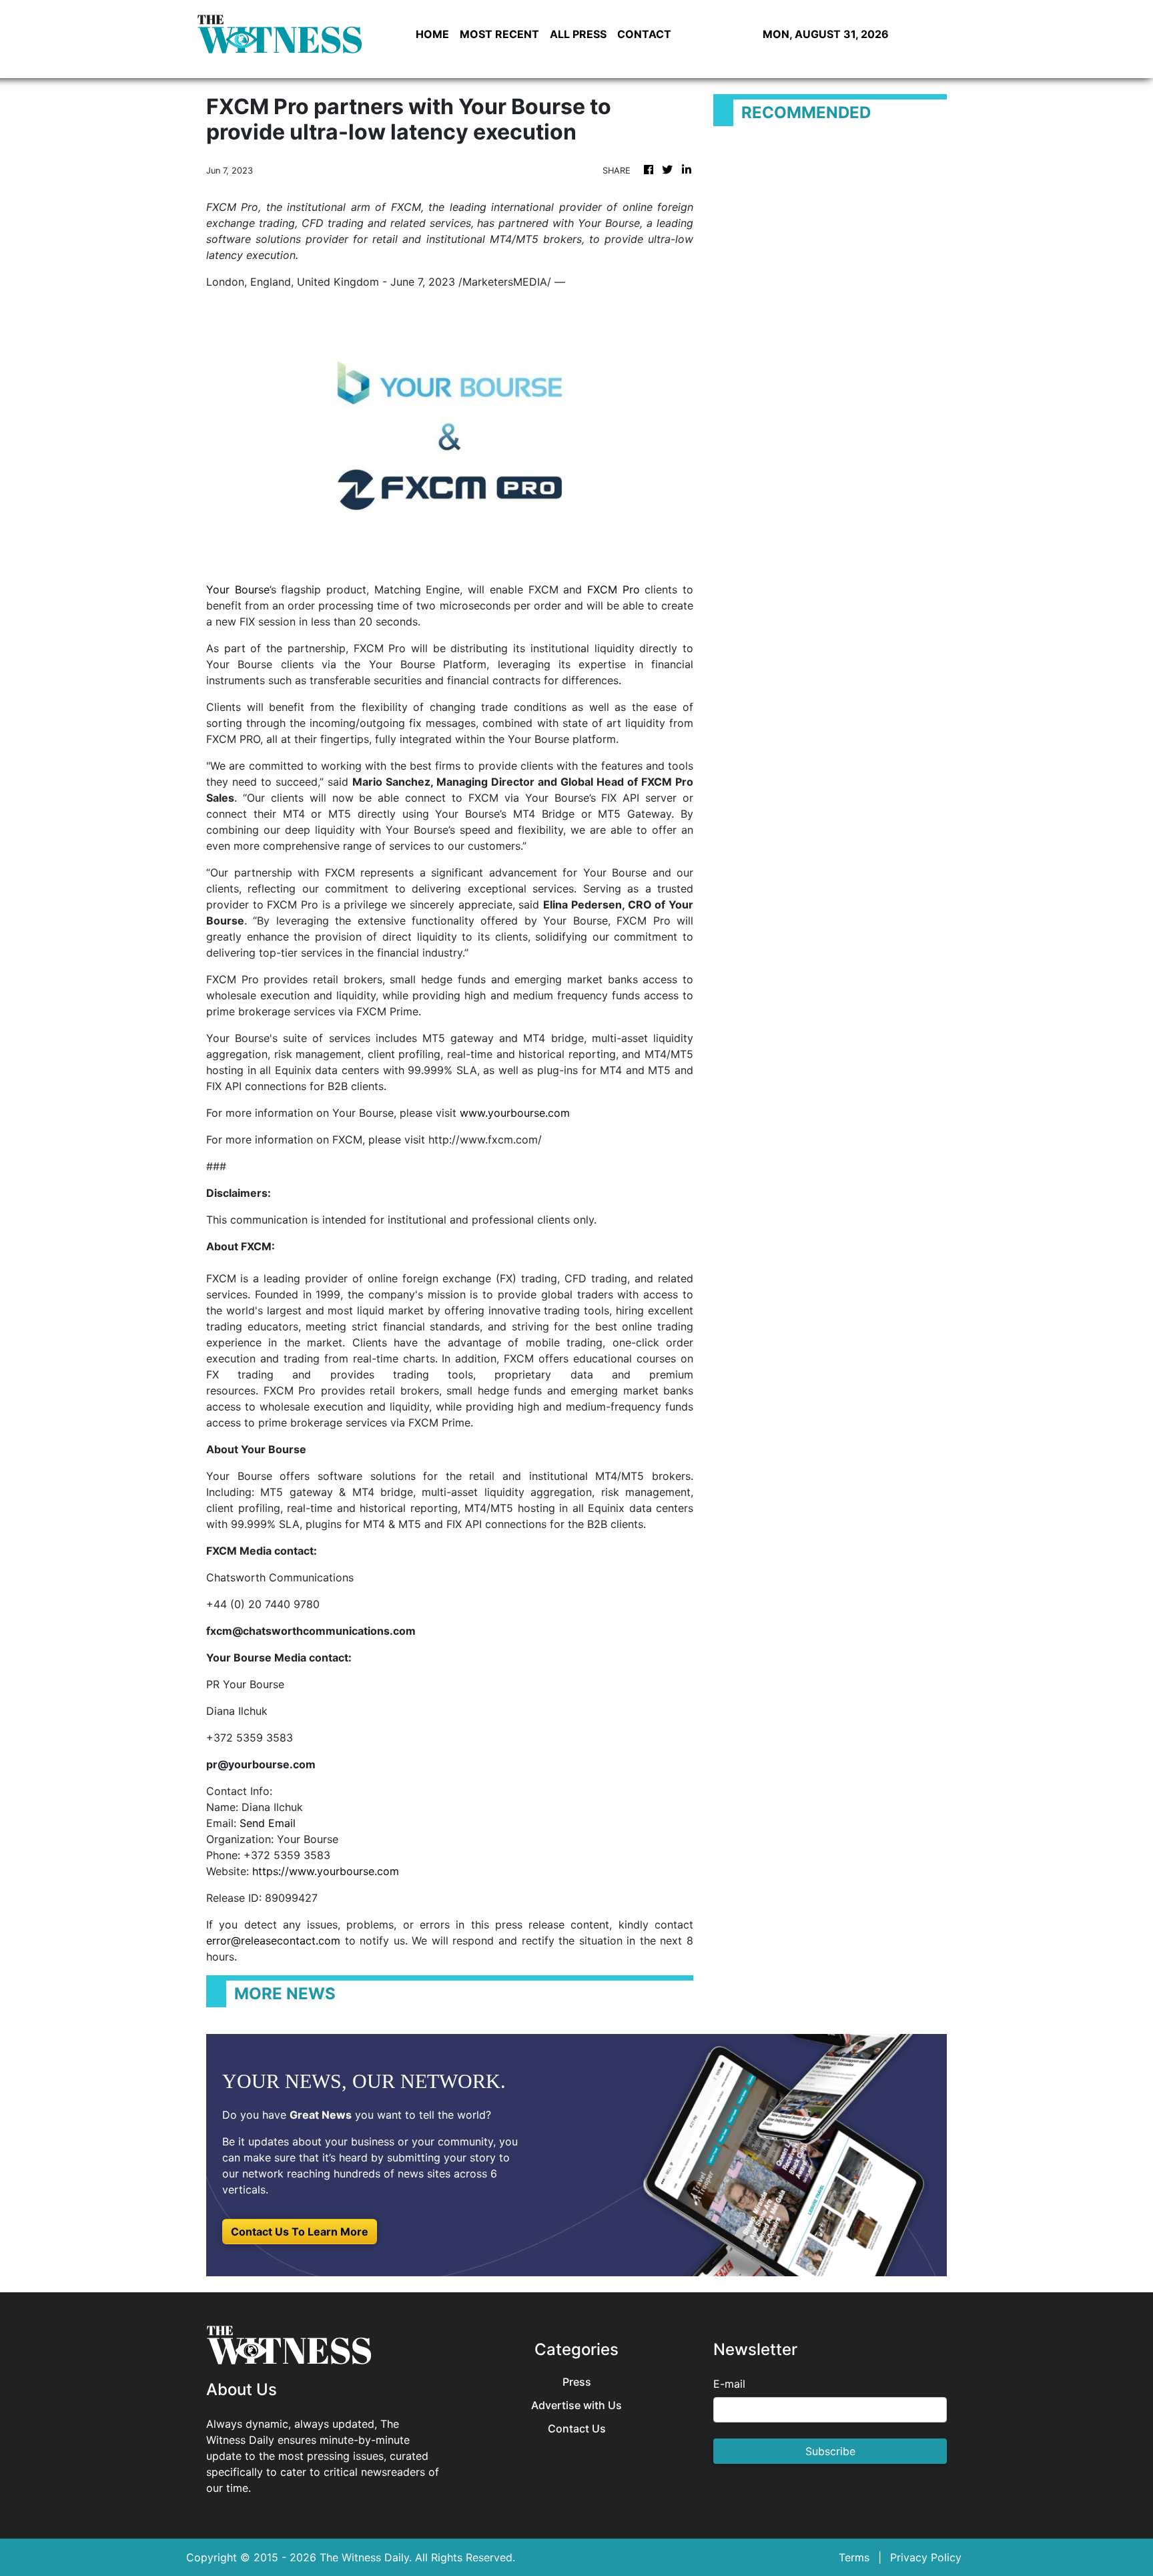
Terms (854, 2557)
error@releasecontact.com (273, 1941)
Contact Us (577, 2429)
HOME (432, 34)
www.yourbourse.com (515, 1113)
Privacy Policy (926, 2557)
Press (577, 2382)
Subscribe (830, 2451)
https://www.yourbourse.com (326, 1871)
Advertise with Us (576, 2405)
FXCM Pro (614, 589)
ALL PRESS (578, 34)
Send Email (268, 1823)
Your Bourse (238, 589)
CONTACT (644, 34)
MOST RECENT (499, 34)
